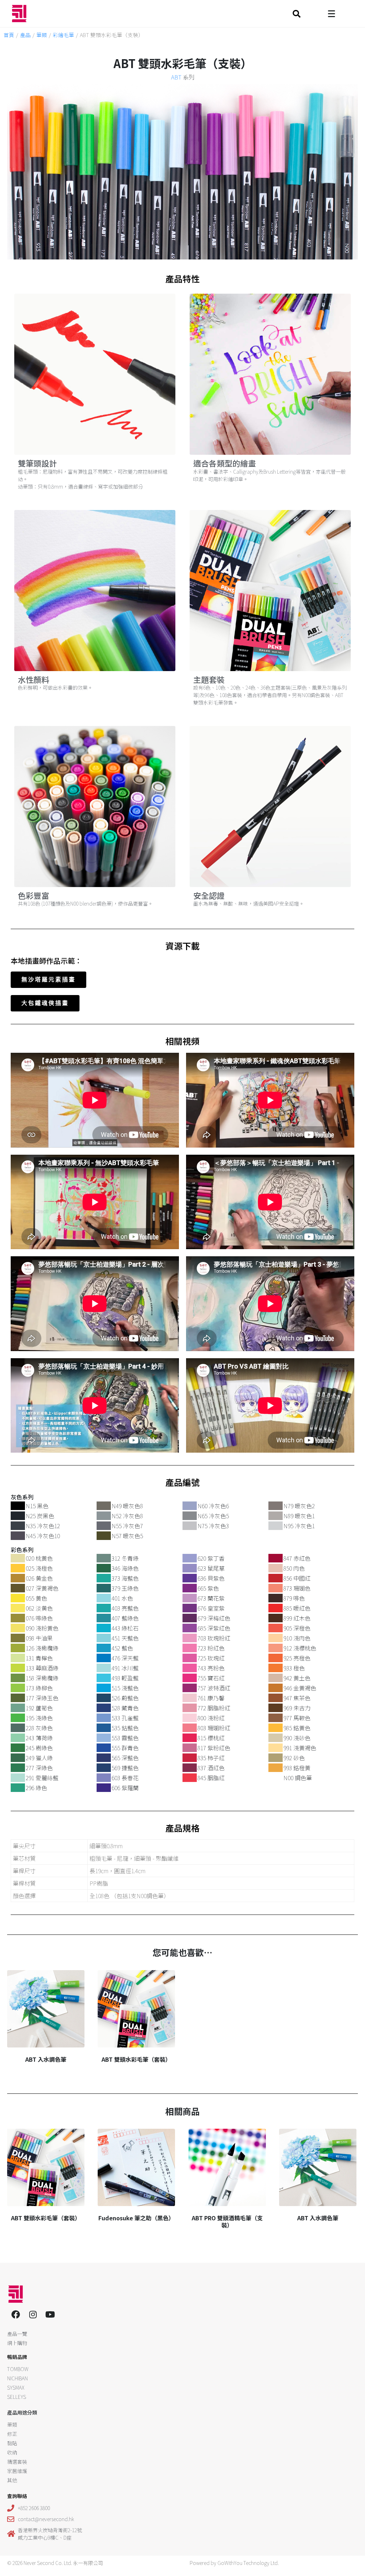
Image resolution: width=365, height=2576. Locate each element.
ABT (176, 77)
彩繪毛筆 (63, 35)
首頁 (9, 35)
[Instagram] (33, 2314)
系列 (183, 77)
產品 (25, 35)
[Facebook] (16, 2314)
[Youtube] (50, 2314)
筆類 (42, 35)
